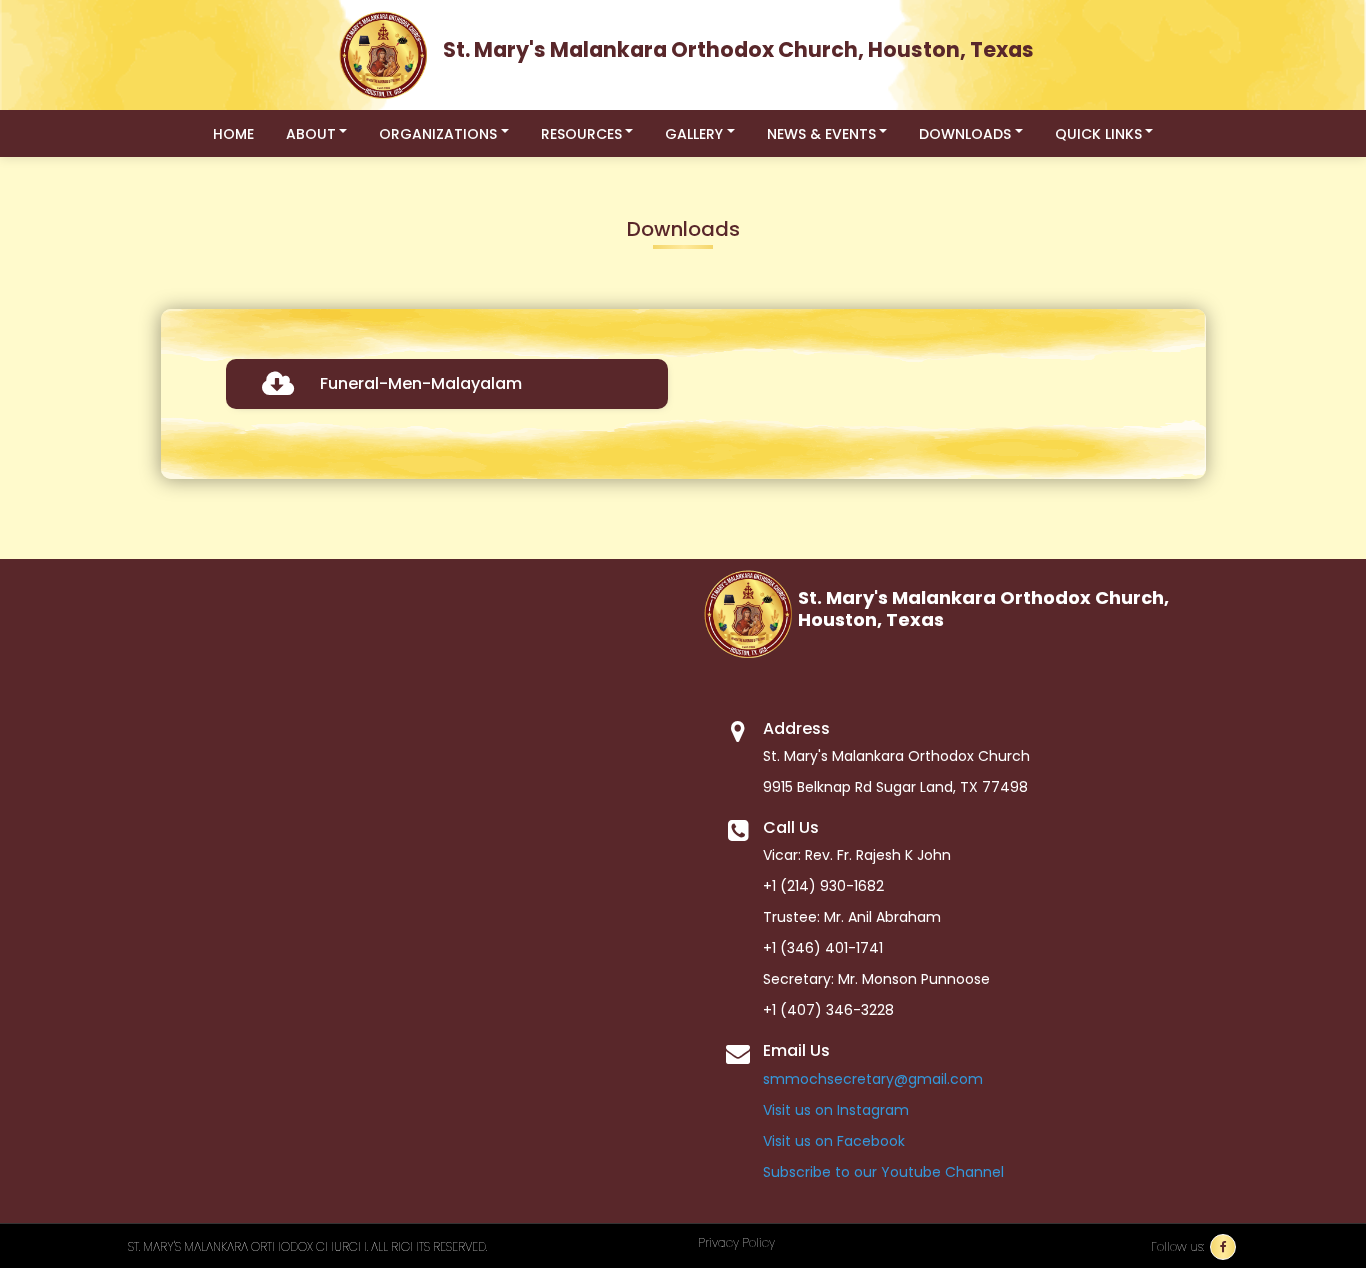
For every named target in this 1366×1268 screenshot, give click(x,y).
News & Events (821, 134)
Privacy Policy (736, 1242)
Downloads (965, 134)
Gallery (694, 134)
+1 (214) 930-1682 (823, 886)
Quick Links (1098, 134)
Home (233, 134)
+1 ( (775, 1010)
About (311, 134)
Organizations (438, 134)
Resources (581, 134)
